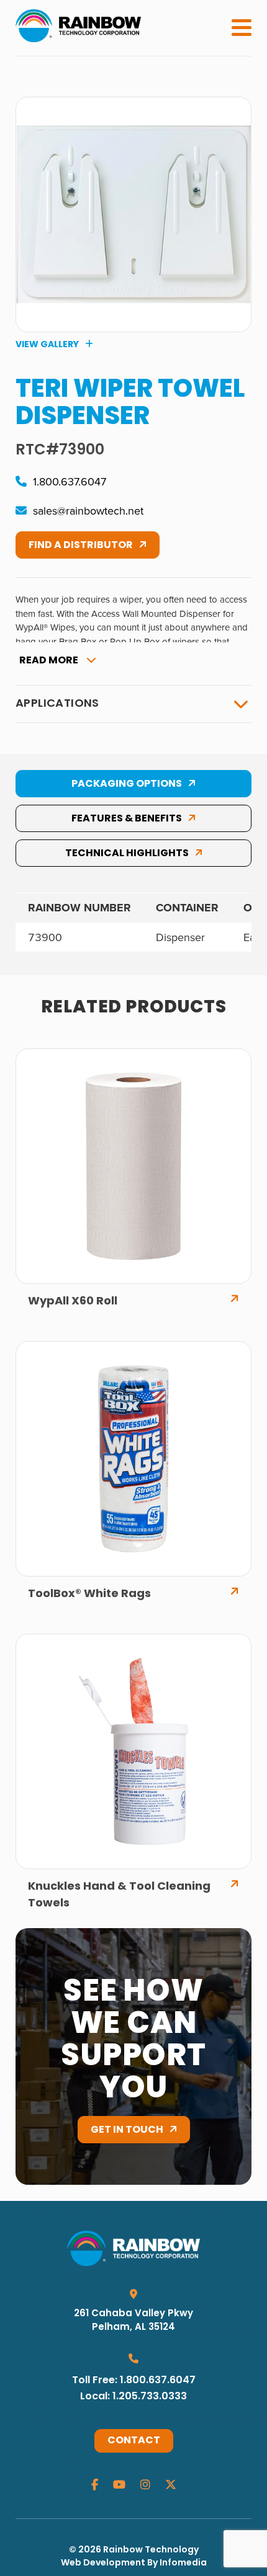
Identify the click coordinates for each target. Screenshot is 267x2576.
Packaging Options (127, 784)
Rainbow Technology (151, 2550)
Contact (134, 2441)
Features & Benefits (127, 819)
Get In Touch (127, 2130)
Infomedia (183, 2563)
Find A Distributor (81, 546)
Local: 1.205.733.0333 (133, 2397)
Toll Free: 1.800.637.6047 (134, 2381)
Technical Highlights (127, 854)
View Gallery (47, 345)
